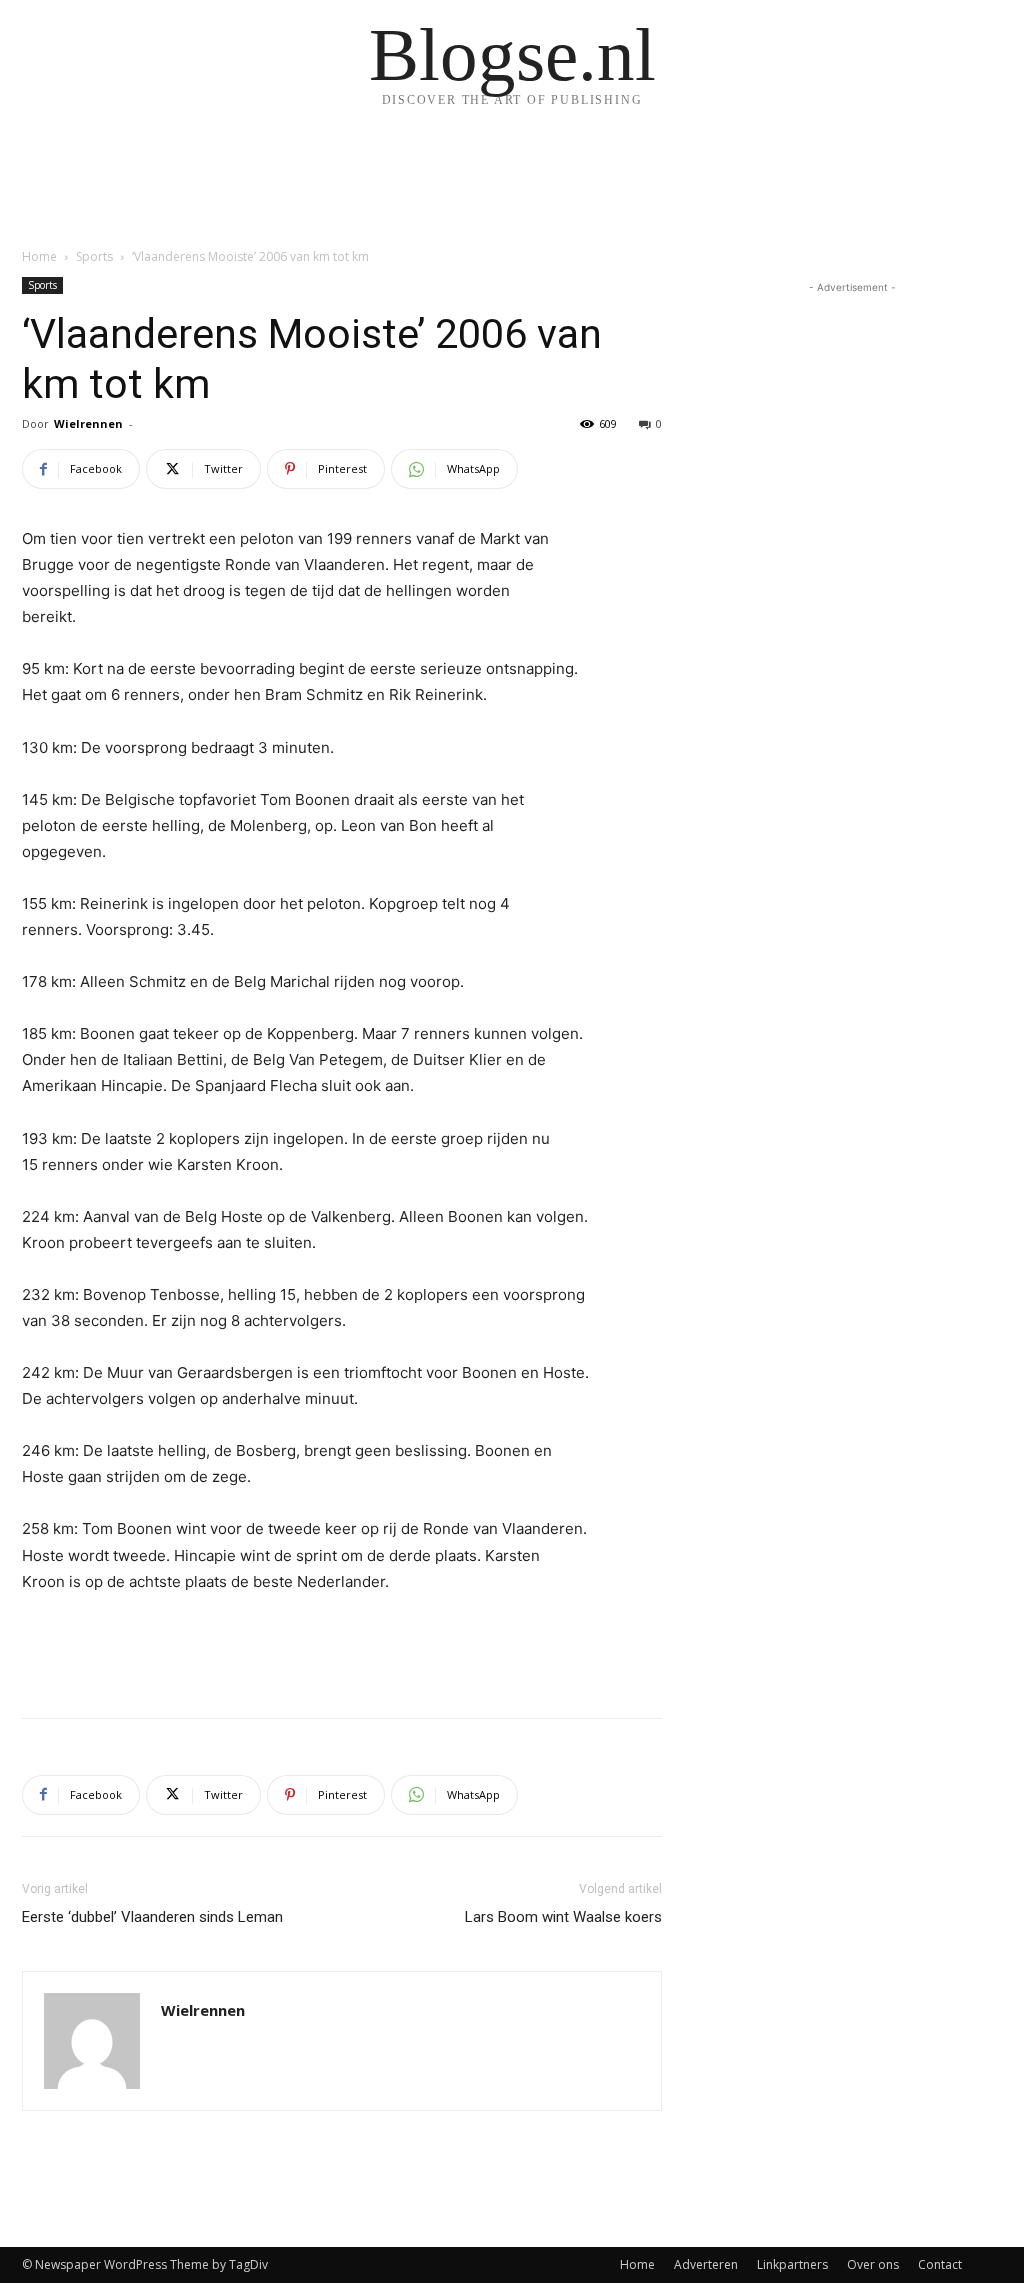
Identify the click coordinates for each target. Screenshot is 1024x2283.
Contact (940, 2264)
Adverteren (706, 2264)
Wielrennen (88, 423)
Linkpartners (792, 2264)
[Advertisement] (342, 1651)
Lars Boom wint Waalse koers (563, 1917)
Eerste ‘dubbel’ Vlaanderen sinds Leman (152, 1917)
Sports (94, 256)
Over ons (873, 2264)
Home (39, 256)
